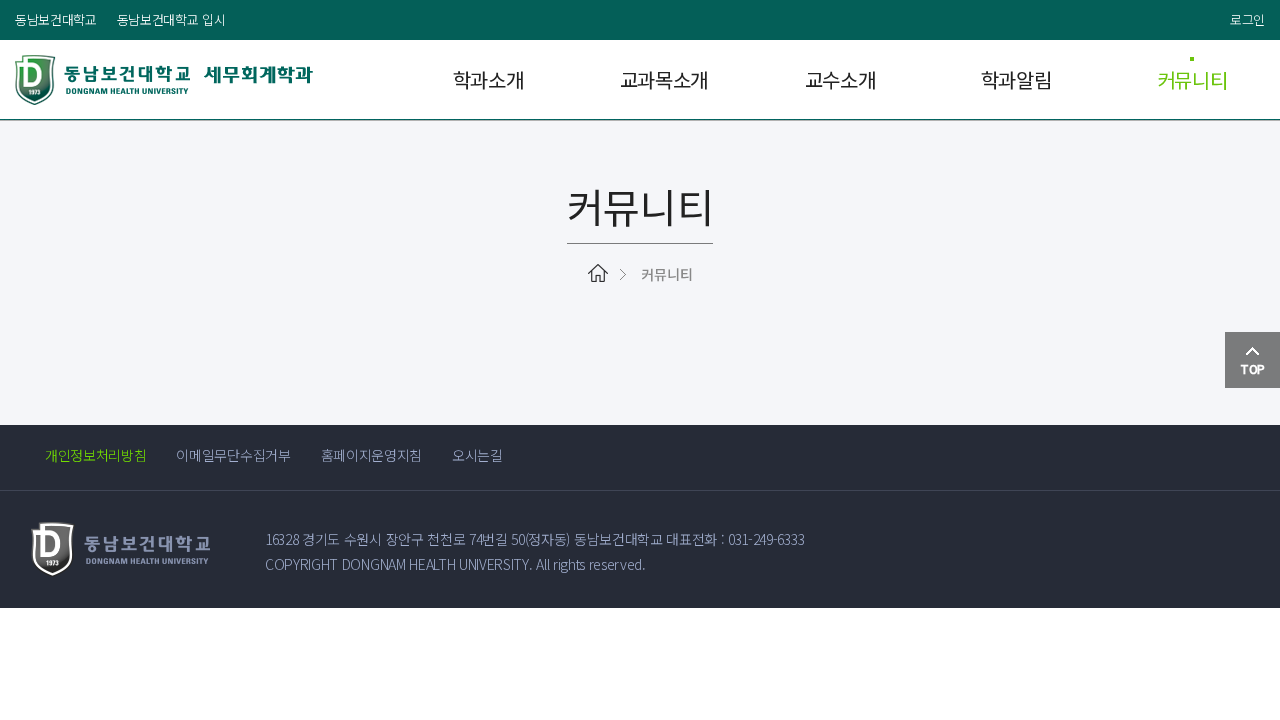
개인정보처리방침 (95, 455)
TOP (1252, 368)
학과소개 (488, 79)
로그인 (1247, 19)
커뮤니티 (1192, 79)
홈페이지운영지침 (371, 455)
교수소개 (840, 79)
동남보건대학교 (56, 19)
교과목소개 (664, 79)
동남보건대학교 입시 (171, 19)
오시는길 (477, 455)
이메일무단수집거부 (233, 455)
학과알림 (1016, 79)
